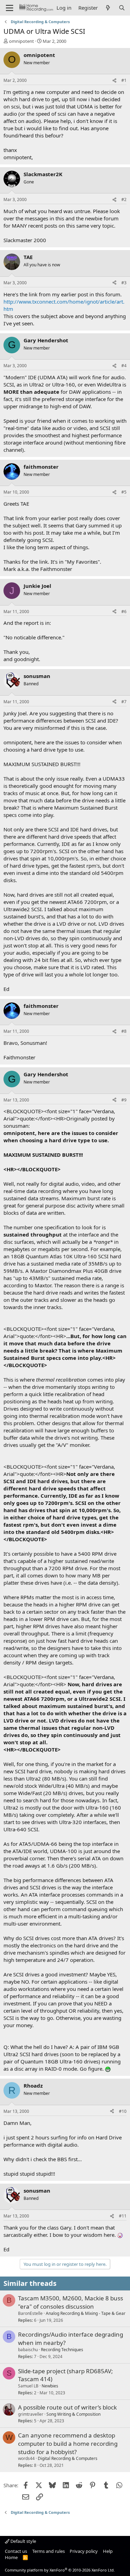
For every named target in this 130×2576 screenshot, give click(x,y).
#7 (124, 702)
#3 (124, 283)
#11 (123, 2216)
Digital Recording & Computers (68, 2458)
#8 (124, 1031)
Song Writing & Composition (73, 2414)
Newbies (50, 2386)
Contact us (16, 2551)
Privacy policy (84, 2551)
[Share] (114, 81)
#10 (123, 2111)
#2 (124, 199)
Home (11, 2557)
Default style (23, 2541)
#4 (124, 366)
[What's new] (108, 8)
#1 (124, 80)
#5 (124, 492)
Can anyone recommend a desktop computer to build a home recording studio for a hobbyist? (68, 2444)
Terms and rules (49, 2551)
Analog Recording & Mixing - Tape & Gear (86, 2313)
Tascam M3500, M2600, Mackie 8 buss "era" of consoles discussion (71, 2302)
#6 (124, 612)
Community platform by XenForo (60, 2570)
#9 (124, 1100)
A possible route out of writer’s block (67, 2407)
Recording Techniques (62, 2350)
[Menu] (10, 8)
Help (108, 2551)
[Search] (122, 8)
